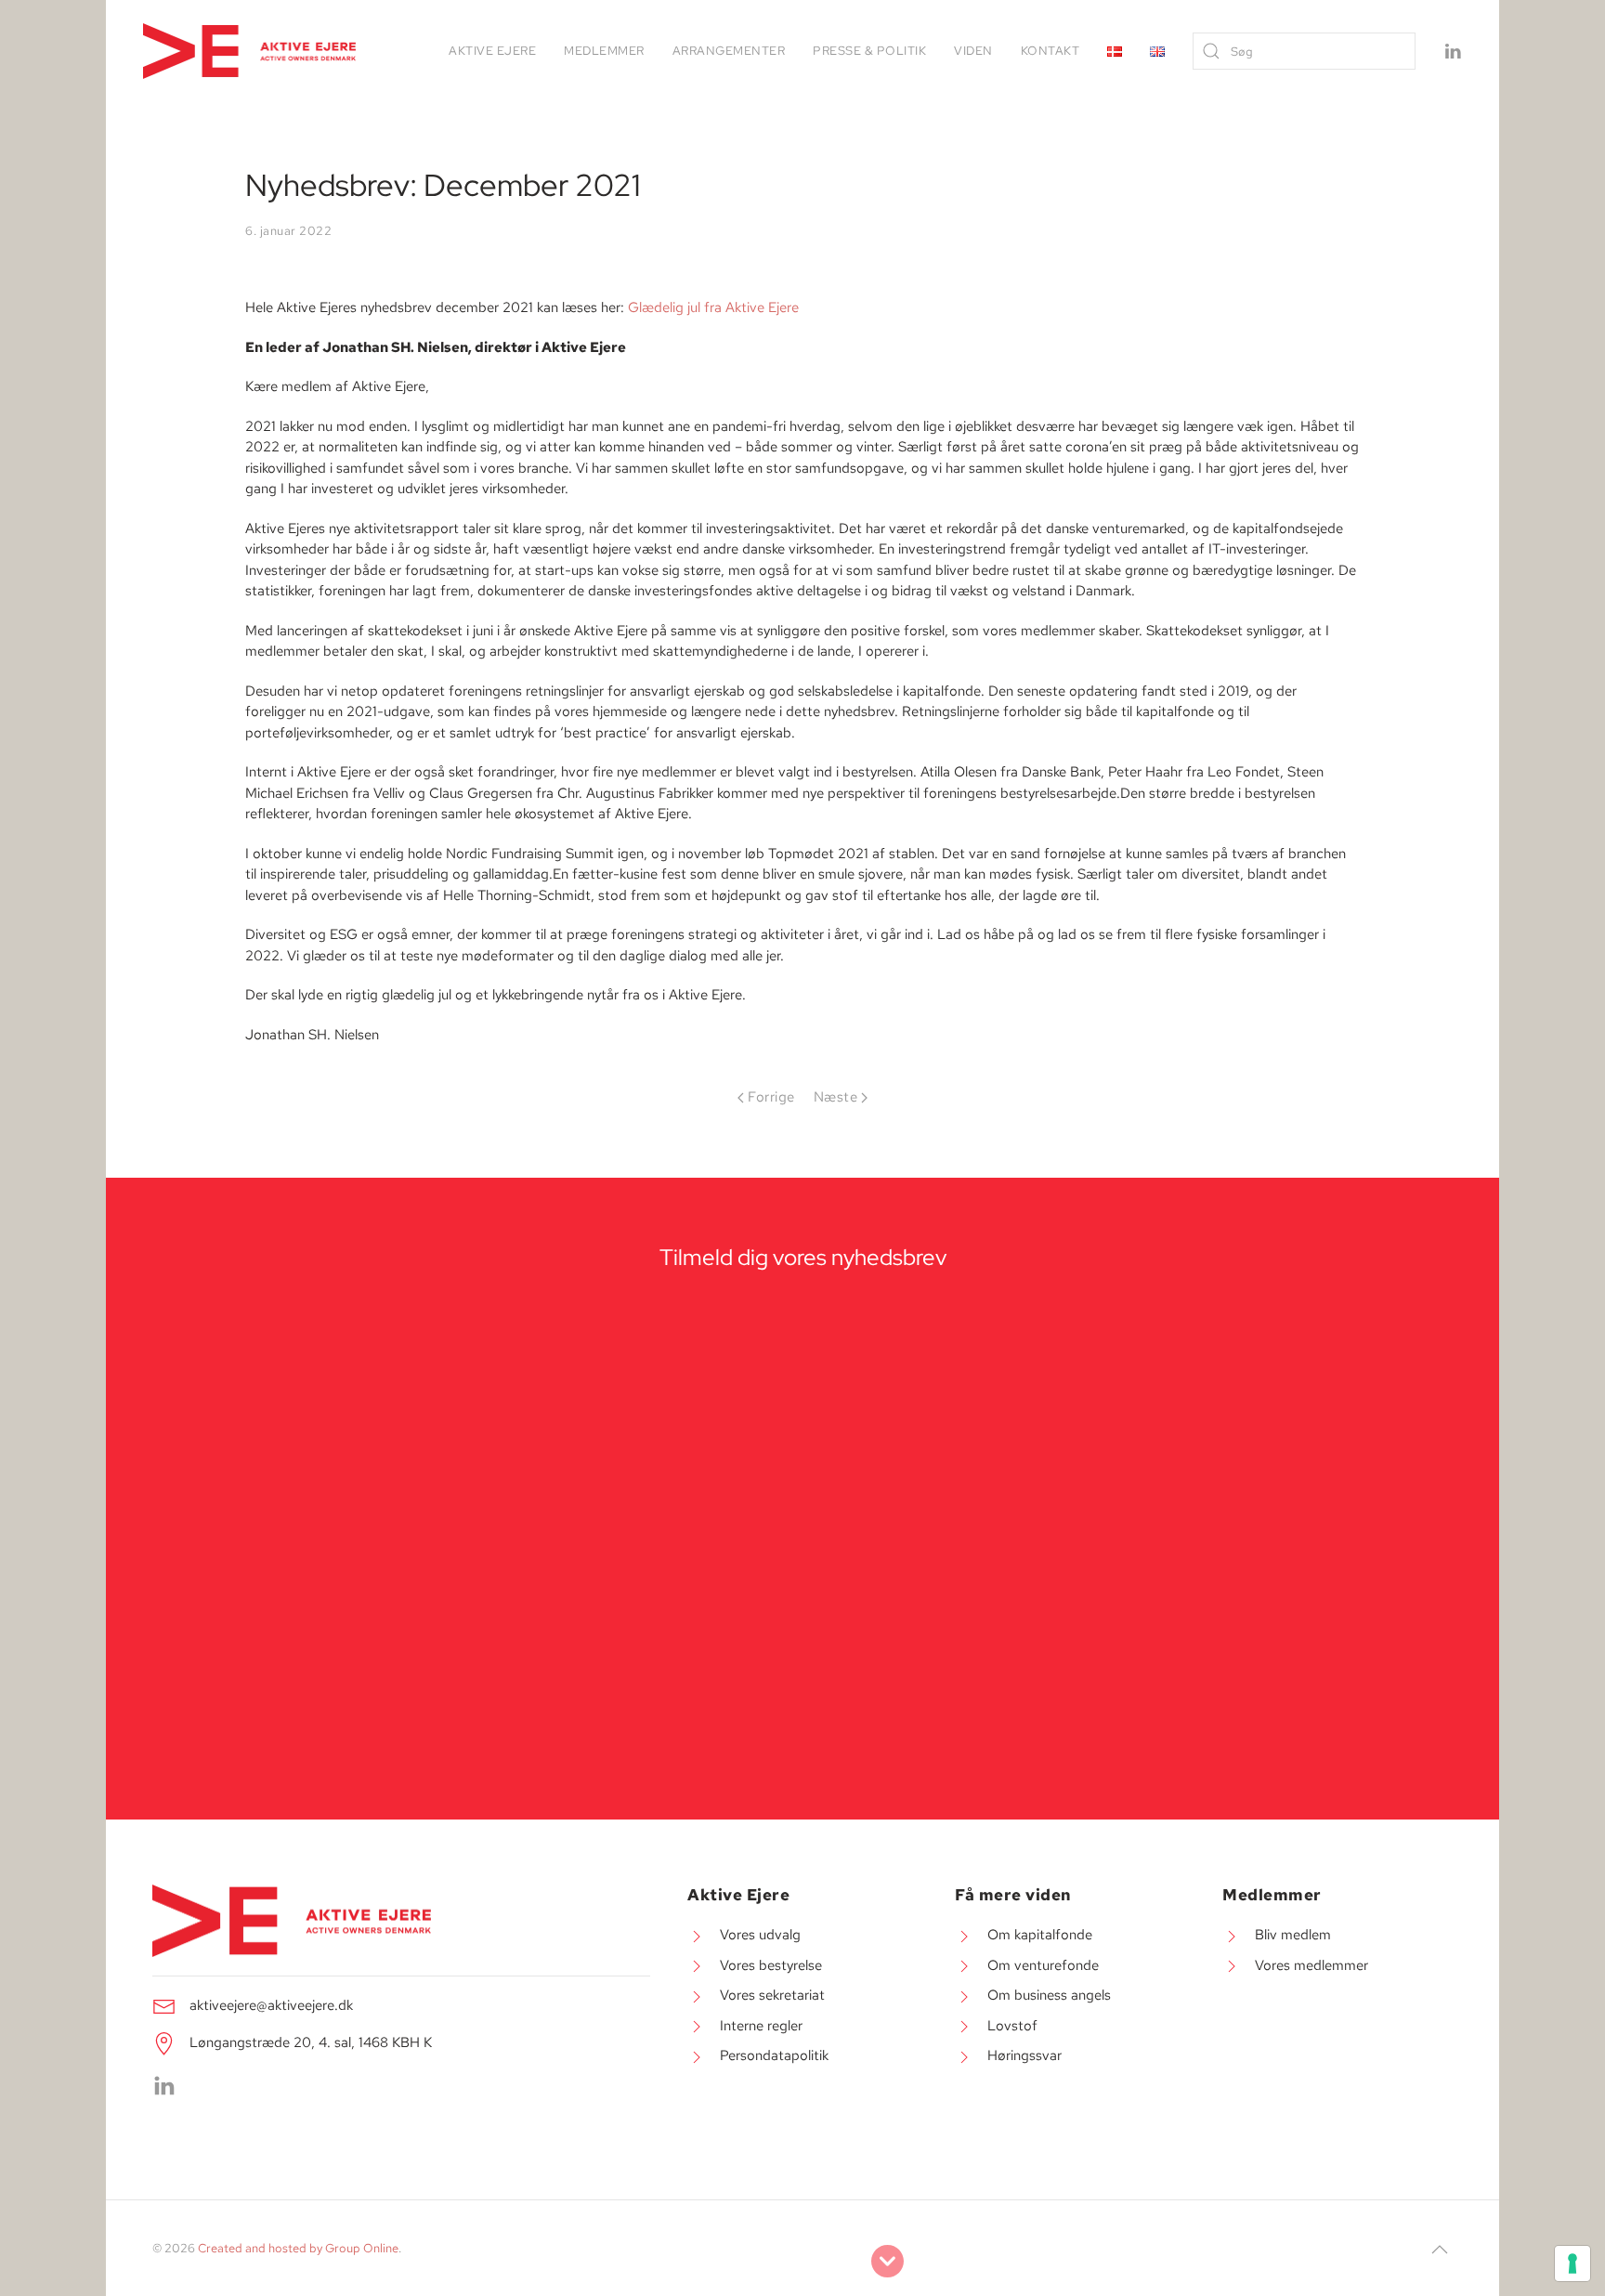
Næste (836, 1097)
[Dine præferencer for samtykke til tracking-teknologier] (1572, 2263)
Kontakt (1050, 51)
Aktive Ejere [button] (492, 51)
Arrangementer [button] (729, 51)
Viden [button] (973, 51)
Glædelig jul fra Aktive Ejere (713, 307)
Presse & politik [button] (869, 51)
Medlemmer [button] (604, 51)
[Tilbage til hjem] (252, 51)
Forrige (771, 1097)
